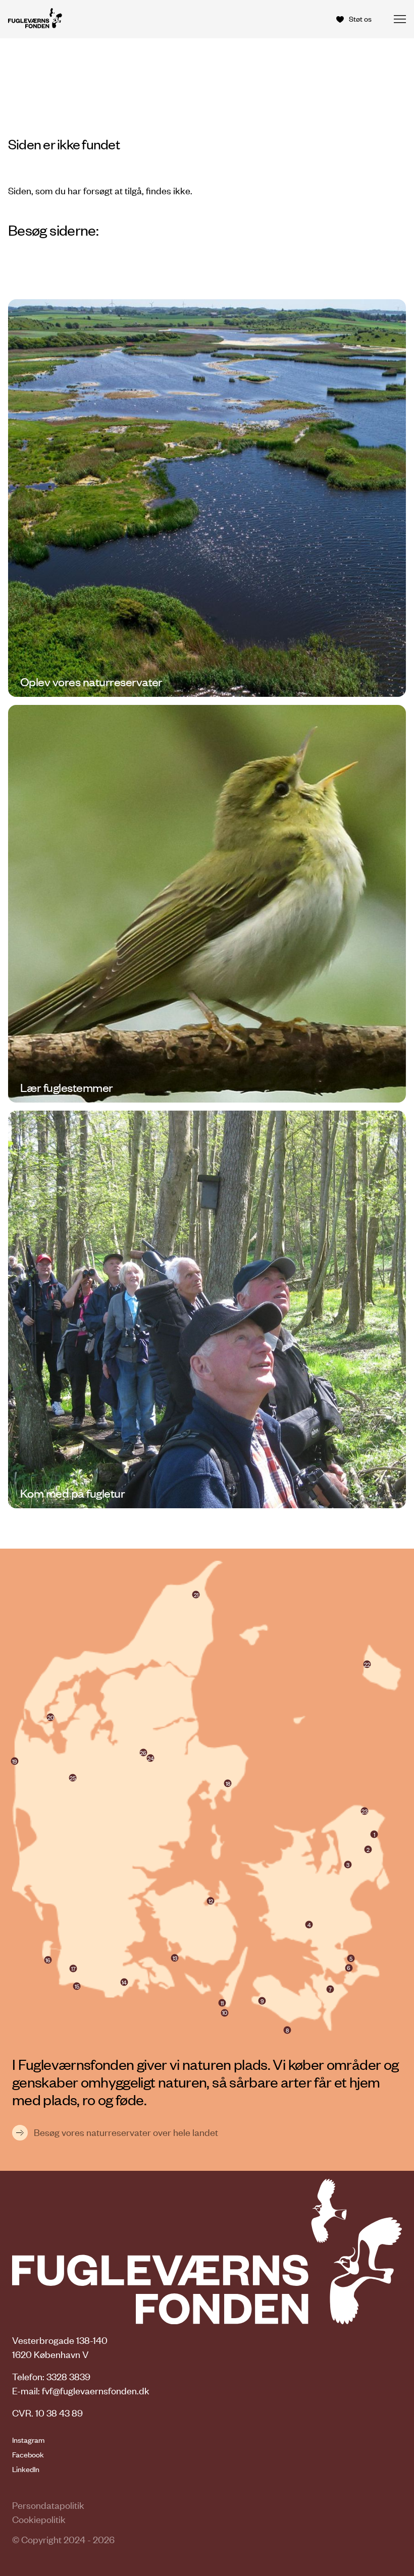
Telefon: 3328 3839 (51, 2376)
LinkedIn (26, 2469)
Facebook (28, 2454)
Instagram (28, 2440)
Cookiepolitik (39, 2519)
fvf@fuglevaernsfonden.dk (96, 2391)
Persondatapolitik (48, 2505)
